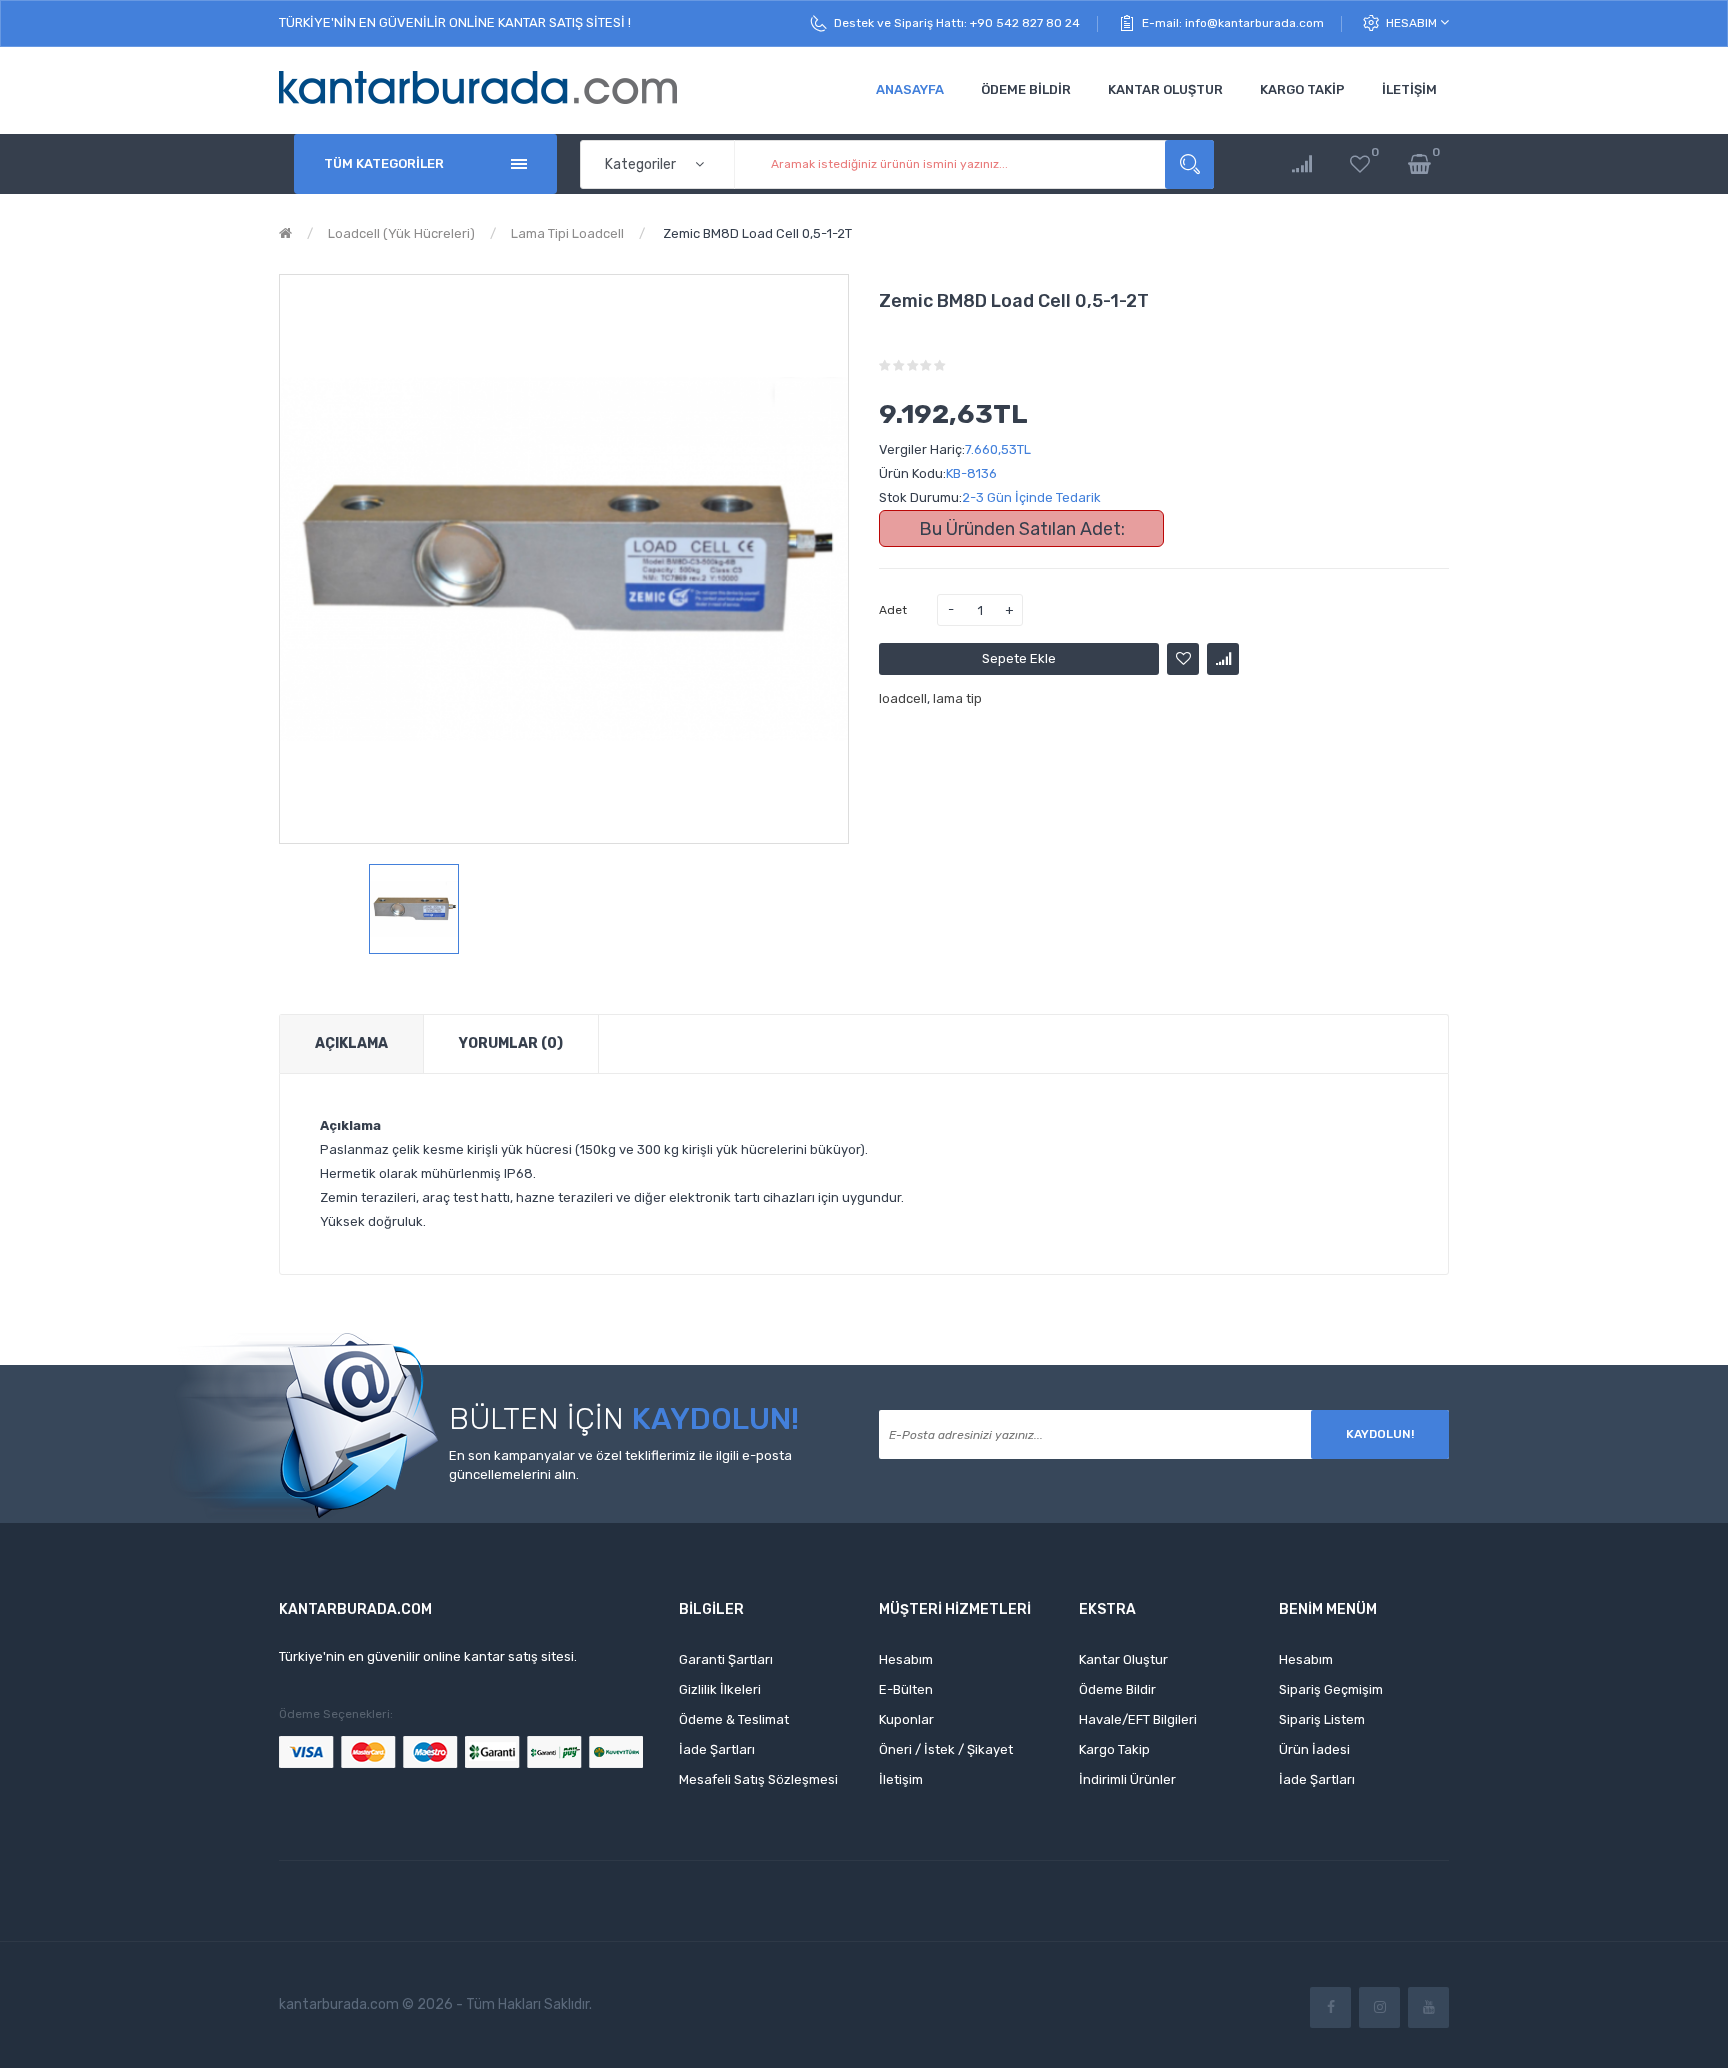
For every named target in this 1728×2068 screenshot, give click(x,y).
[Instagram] (1379, 2007)
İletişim (901, 1779)
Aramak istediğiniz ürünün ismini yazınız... (1189, 164)
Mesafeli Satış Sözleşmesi (758, 1779)
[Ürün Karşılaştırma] (1302, 164)
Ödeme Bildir (1117, 1689)
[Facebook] (1330, 2007)
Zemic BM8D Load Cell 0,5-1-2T (756, 233)
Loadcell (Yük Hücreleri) (401, 233)
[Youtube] (1428, 2007)
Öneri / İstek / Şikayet (946, 1749)
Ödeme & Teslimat (734, 1719)
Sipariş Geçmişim (1331, 1689)
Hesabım (1413, 23)
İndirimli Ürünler (1127, 1779)
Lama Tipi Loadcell (567, 233)
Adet (893, 610)
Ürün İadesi (1314, 1749)
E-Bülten (906, 1689)
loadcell (903, 698)
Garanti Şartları (726, 1659)
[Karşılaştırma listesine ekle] (1223, 659)
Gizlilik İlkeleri (720, 1689)
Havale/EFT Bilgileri (1138, 1719)
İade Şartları (717, 1749)
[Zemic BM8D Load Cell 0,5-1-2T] (414, 909)
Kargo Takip (1114, 1749)
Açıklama (351, 1043)
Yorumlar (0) (511, 1043)
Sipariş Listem (1322, 1719)
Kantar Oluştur (1123, 1659)
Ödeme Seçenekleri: (336, 1714)
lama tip (957, 698)
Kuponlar (906, 1719)
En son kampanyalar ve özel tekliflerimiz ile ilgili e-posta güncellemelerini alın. (620, 1465)
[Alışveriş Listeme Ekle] (1183, 659)
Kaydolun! (1380, 1434)
